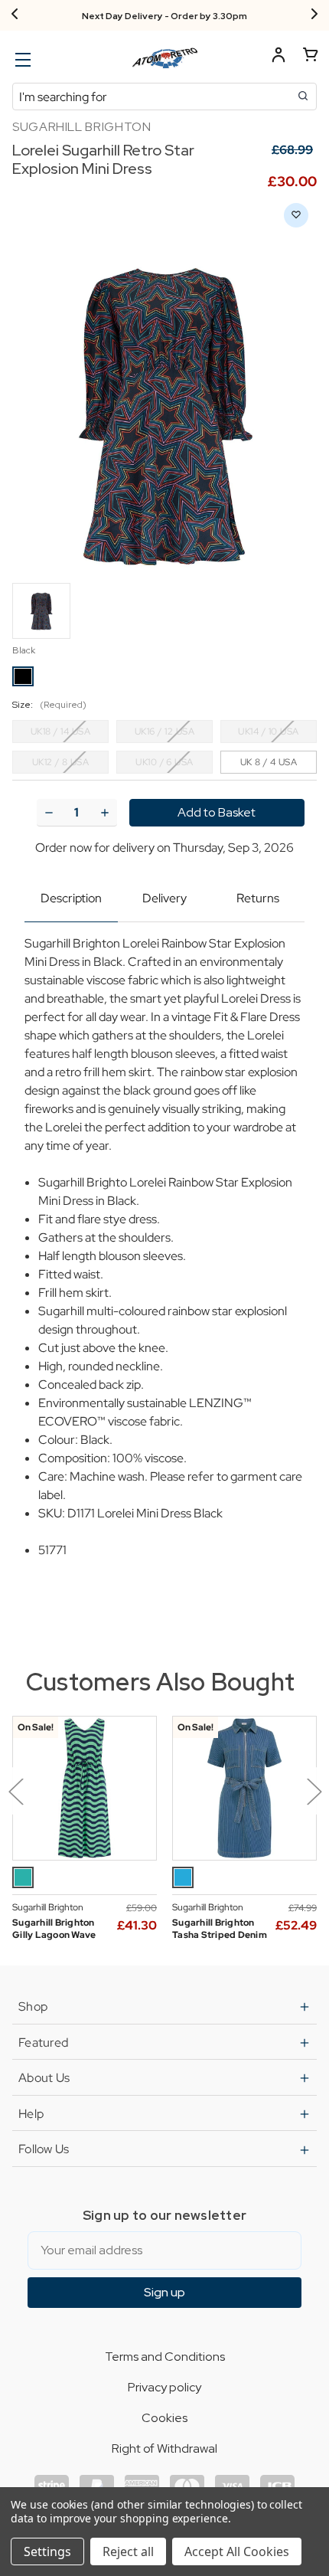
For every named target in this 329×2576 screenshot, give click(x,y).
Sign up (164, 2292)
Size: (49, 705)
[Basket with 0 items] (311, 57)
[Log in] (279, 57)
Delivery (164, 898)
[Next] (314, 15)
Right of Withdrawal (164, 2448)
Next (314, 1791)
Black (24, 650)
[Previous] (15, 15)
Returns (258, 898)
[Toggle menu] (21, 59)
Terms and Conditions (165, 2357)
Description (71, 898)
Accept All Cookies (237, 2551)
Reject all (128, 2551)
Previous (15, 1791)
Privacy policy (164, 2387)
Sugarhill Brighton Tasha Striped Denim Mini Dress (220, 1935)
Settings (47, 2551)
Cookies (164, 2418)
